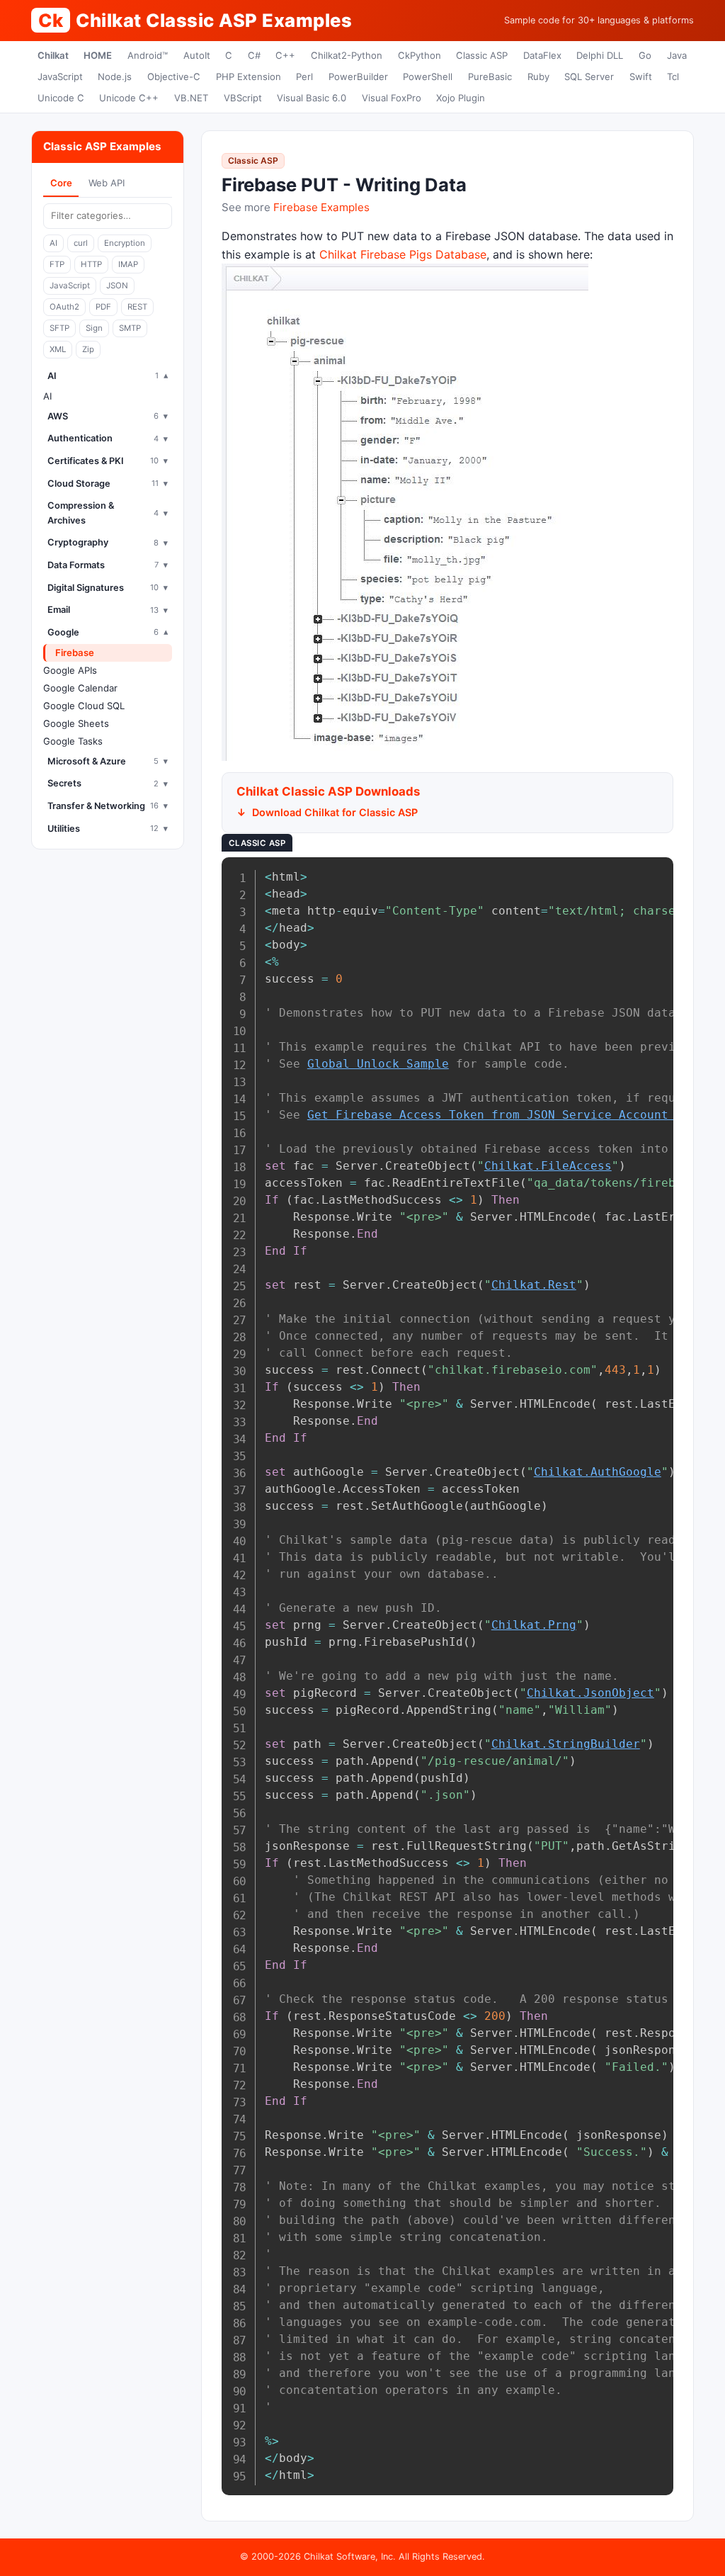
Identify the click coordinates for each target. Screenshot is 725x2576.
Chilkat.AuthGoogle (598, 1472)
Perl (304, 77)
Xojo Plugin (461, 98)
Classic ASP (482, 55)
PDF (103, 307)
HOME (98, 55)
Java (677, 55)
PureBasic (490, 77)
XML (58, 349)
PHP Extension (249, 77)
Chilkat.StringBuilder (566, 1744)
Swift (641, 77)
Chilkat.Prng (534, 1625)
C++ (285, 55)
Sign (94, 328)
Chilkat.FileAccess (548, 1166)
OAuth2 (64, 307)
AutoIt (197, 55)
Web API (107, 183)
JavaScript (60, 77)
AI (53, 243)
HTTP (91, 264)
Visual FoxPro (392, 98)
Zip (88, 349)
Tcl (673, 77)
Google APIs (70, 670)
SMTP (130, 328)
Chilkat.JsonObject (590, 1693)
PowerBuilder (358, 77)
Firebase (75, 653)
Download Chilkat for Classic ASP (335, 812)
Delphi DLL (600, 55)
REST (137, 307)
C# (254, 55)
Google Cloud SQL (84, 706)
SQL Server (589, 77)
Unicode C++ (129, 98)
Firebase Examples (321, 207)
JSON (117, 286)
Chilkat (53, 55)
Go (645, 55)
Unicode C (61, 98)
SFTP (59, 328)
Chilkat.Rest (534, 1285)
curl (81, 243)
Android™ (148, 55)
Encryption (125, 243)
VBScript (243, 98)
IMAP (128, 264)
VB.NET (191, 98)
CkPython (419, 55)
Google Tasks (73, 741)
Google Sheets (76, 723)
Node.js (115, 77)
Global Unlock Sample (378, 1064)
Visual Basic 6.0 (312, 98)
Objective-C (174, 77)
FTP (57, 264)
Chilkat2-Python (347, 55)
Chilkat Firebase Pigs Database (403, 254)
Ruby (538, 77)
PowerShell (428, 77)
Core (61, 183)
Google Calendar (80, 688)
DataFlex (542, 55)
